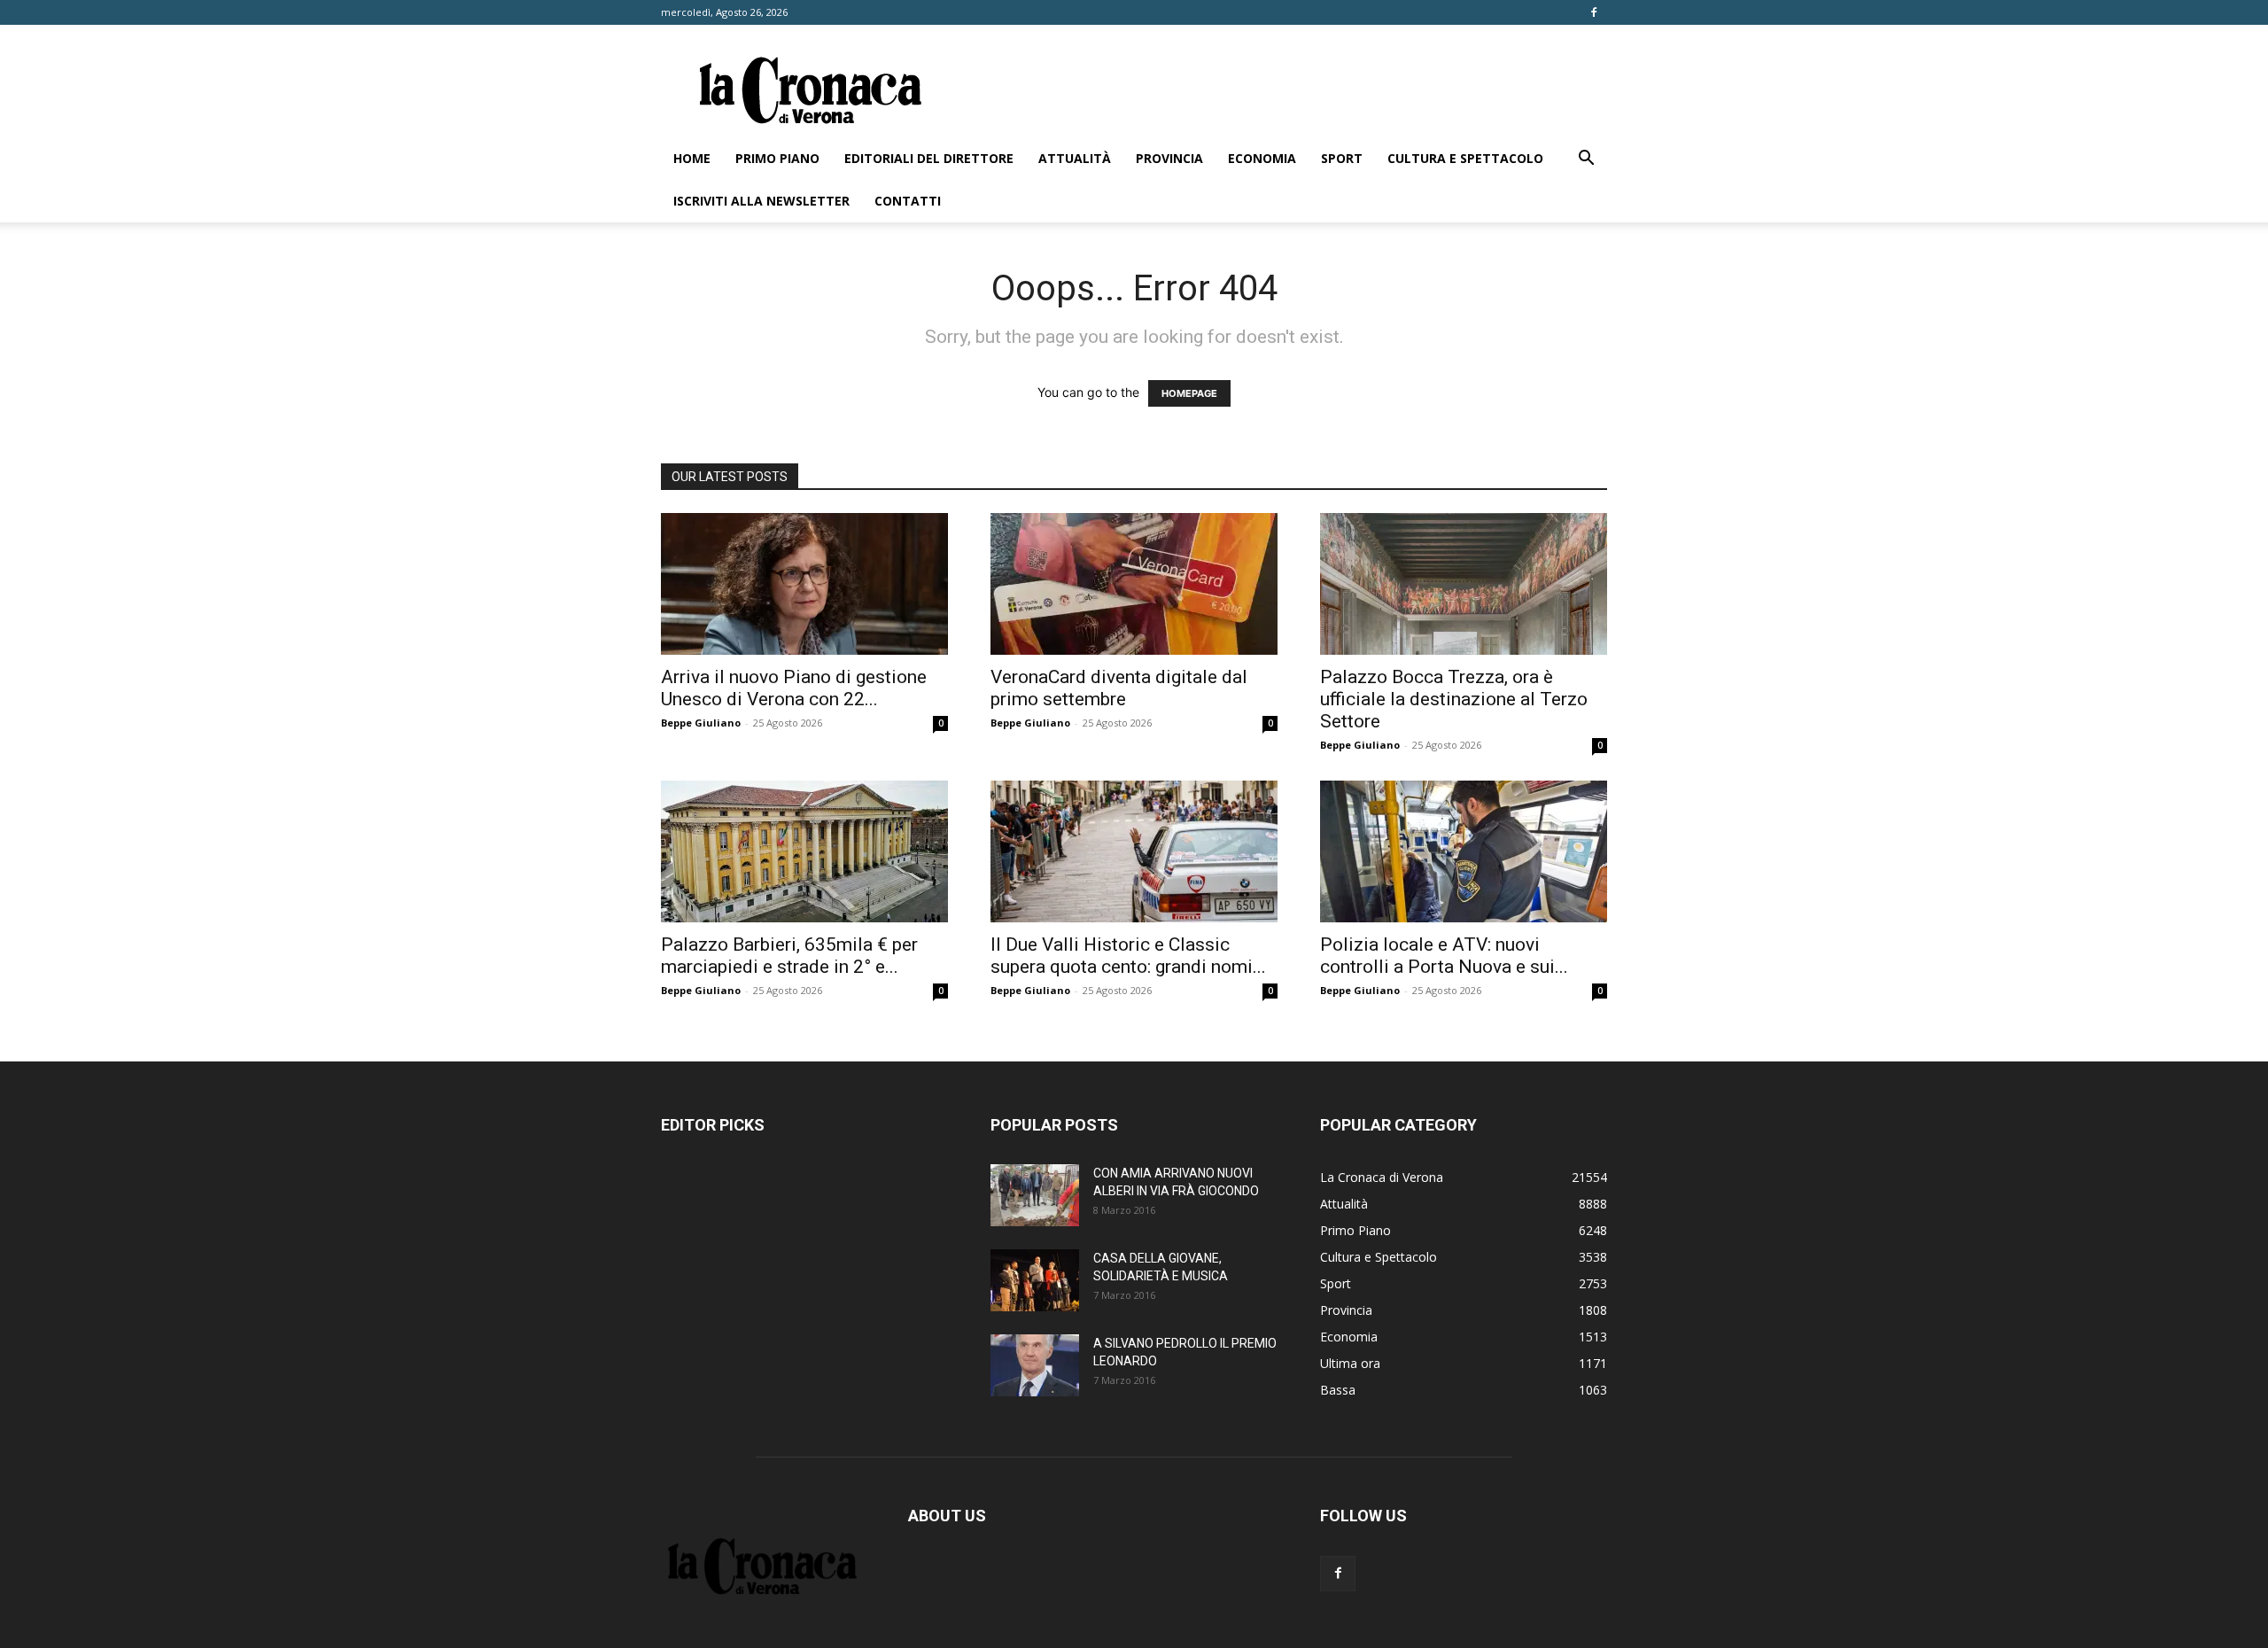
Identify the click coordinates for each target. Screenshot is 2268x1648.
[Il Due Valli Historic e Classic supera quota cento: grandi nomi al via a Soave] (1134, 851)
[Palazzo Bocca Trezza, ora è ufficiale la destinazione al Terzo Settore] (1464, 584)
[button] (1586, 160)
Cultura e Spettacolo (1465, 158)
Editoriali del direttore (929, 158)
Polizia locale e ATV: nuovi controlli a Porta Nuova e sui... (1444, 956)
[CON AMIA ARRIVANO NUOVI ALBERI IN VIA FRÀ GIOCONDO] (1035, 1195)
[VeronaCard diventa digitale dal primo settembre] (1134, 584)
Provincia (1169, 158)
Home (692, 158)
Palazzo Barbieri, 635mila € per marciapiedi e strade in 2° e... (789, 956)
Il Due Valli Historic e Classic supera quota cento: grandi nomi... (1128, 956)
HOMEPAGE (1189, 393)
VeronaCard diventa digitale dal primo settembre (1119, 688)
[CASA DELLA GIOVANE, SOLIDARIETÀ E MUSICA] (1035, 1280)
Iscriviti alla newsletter (761, 201)
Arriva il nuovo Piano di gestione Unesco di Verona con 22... (794, 688)
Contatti (908, 201)
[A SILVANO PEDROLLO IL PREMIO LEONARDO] (1035, 1365)
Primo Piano (777, 158)
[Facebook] (1594, 12)
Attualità (1075, 158)
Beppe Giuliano (701, 723)
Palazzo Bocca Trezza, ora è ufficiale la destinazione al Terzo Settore (1454, 699)
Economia (1262, 158)
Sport (1342, 158)
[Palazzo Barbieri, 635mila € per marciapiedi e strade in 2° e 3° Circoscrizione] (804, 851)
